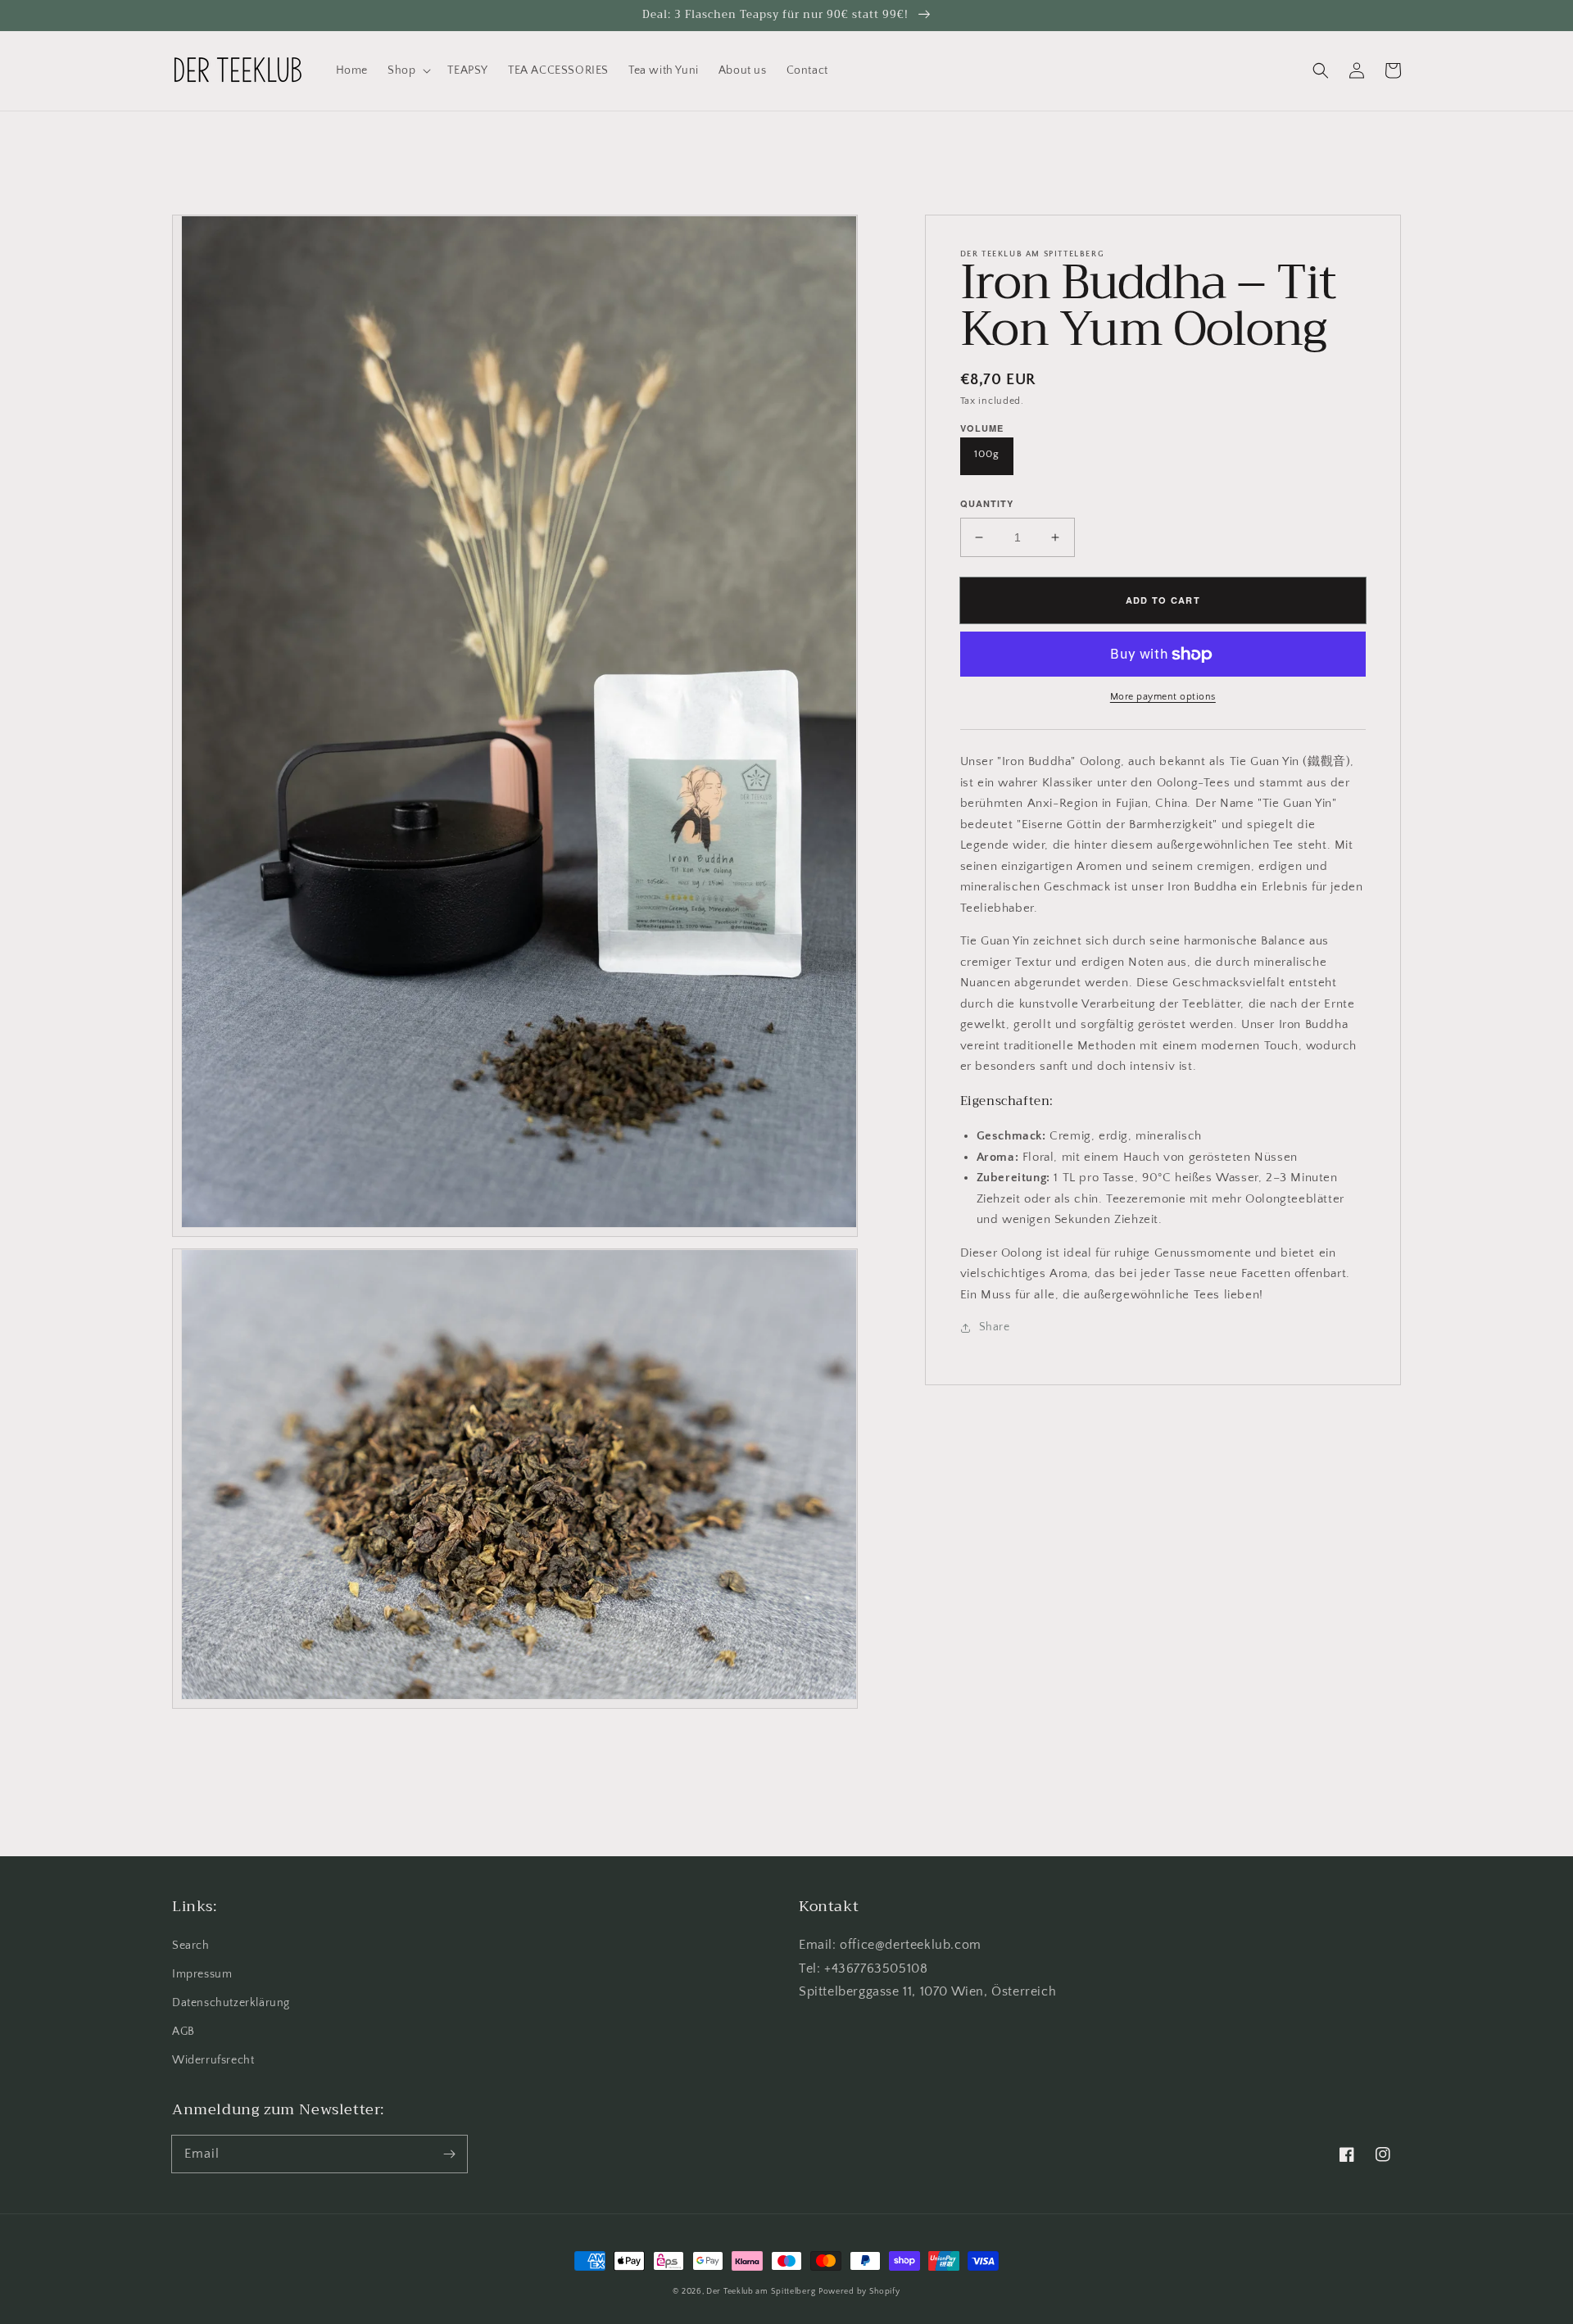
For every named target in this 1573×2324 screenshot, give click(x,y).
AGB (184, 2032)
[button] (408, 70)
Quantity (987, 503)
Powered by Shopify (859, 2292)
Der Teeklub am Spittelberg (761, 2292)
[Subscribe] (449, 2154)
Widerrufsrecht (213, 2060)
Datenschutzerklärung (231, 2003)
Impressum (202, 1974)
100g (987, 454)
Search (191, 1946)
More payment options (1163, 697)
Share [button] (995, 1327)
